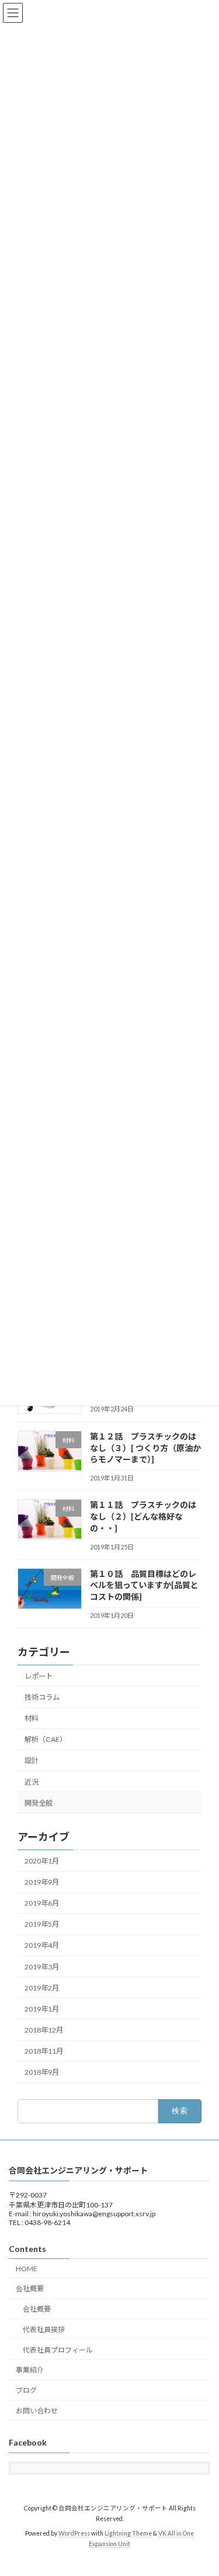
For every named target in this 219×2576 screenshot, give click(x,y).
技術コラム (42, 1697)
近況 (32, 1782)
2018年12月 (44, 2030)
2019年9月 (42, 1882)
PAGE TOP (202, 2487)
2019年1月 (42, 2009)
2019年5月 (42, 1925)
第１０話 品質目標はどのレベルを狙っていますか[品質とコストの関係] (144, 1585)
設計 (32, 1761)
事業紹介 (30, 2370)
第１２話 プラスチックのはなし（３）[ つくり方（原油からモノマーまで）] (145, 1448)
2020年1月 (42, 1861)
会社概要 (30, 2289)
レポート (39, 1676)
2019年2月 (42, 1988)
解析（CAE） (46, 1740)
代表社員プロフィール (58, 2350)
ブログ (26, 2391)
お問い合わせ (37, 2411)
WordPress (74, 2533)
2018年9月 (42, 2073)
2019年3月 (42, 1967)
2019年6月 (42, 1904)
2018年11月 (44, 2051)
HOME (27, 2269)
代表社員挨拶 (44, 2329)
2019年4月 (42, 1946)
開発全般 (39, 1803)
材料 (32, 1718)
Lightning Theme (128, 2533)
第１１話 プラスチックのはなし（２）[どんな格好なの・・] (143, 1517)
